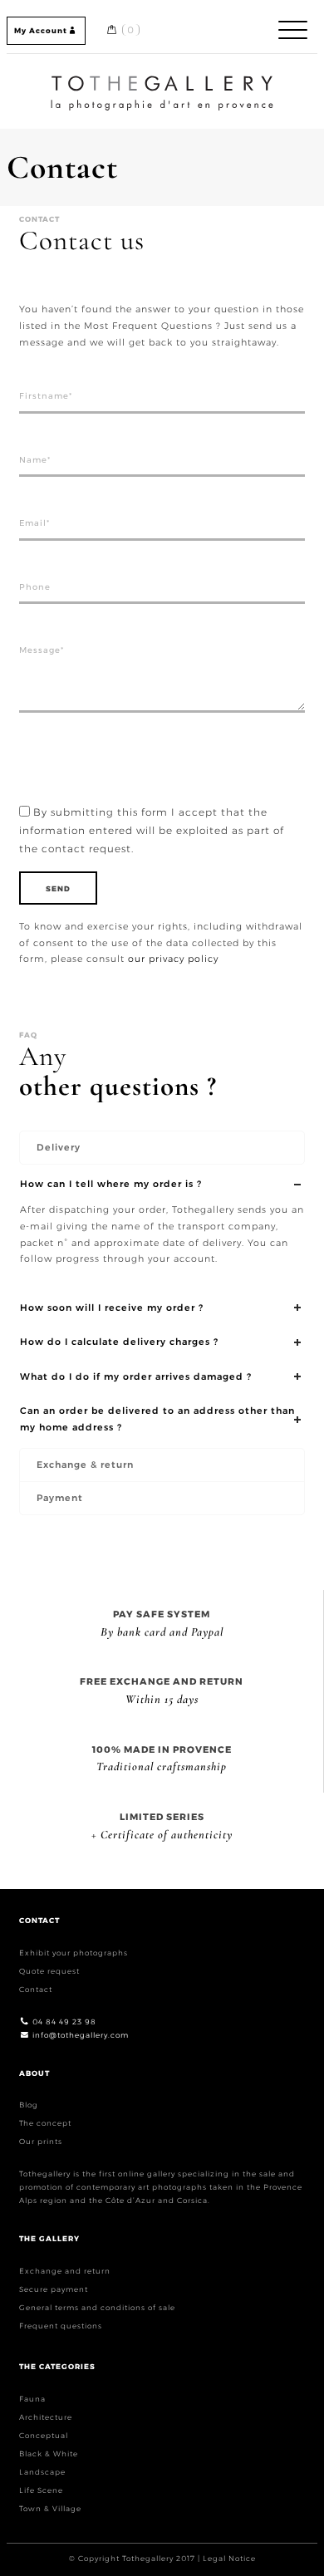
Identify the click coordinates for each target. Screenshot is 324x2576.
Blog (29, 2105)
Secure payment (54, 2289)
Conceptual (44, 2435)
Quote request (49, 1971)
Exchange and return (65, 2271)
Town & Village (50, 2508)
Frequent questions (61, 2326)
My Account (41, 30)
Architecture (46, 2417)
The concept (45, 2123)
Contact (36, 1989)
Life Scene (41, 2490)
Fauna (32, 2399)
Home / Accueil (162, 78)
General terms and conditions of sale (97, 2307)
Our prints (41, 2141)
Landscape (42, 2472)
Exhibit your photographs (74, 1953)
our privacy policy (173, 959)
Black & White (49, 2453)
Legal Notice (229, 2558)
